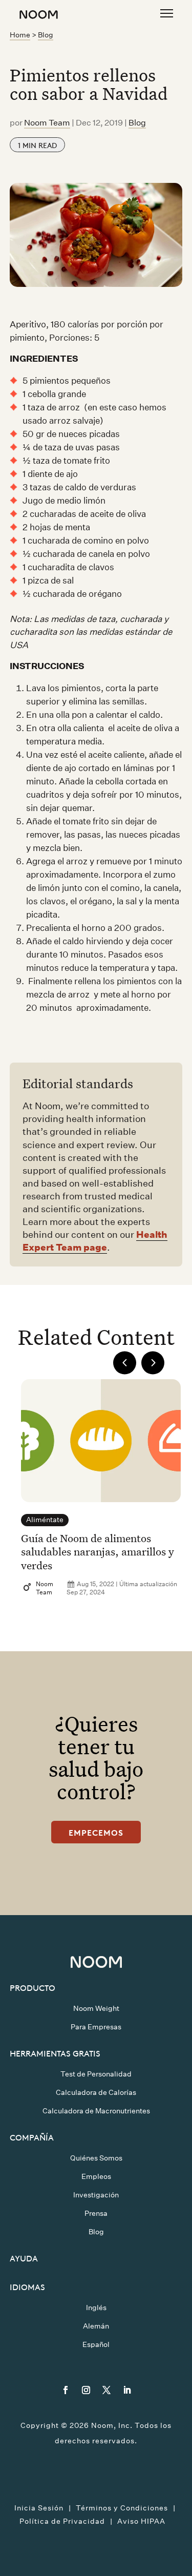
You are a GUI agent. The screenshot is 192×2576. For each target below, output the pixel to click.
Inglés (96, 2308)
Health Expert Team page (95, 1241)
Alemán (96, 2326)
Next (153, 1363)
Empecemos (96, 1832)
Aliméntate (45, 1520)
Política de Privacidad (62, 2521)
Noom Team (47, 123)
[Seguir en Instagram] (86, 2390)
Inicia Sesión (39, 2508)
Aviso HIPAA (141, 2521)
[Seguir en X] (106, 2390)
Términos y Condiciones (122, 2508)
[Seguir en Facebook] (66, 2390)
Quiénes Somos (96, 2158)
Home (20, 35)
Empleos (96, 2176)
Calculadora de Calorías (96, 2092)
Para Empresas (96, 2027)
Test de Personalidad (96, 2074)
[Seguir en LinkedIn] (127, 2390)
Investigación (96, 2195)
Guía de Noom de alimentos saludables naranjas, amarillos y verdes (98, 1552)
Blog (46, 35)
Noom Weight (96, 2008)
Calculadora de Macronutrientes (96, 2111)
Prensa (96, 2213)
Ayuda (24, 2258)
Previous (125, 1363)
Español (96, 2344)
